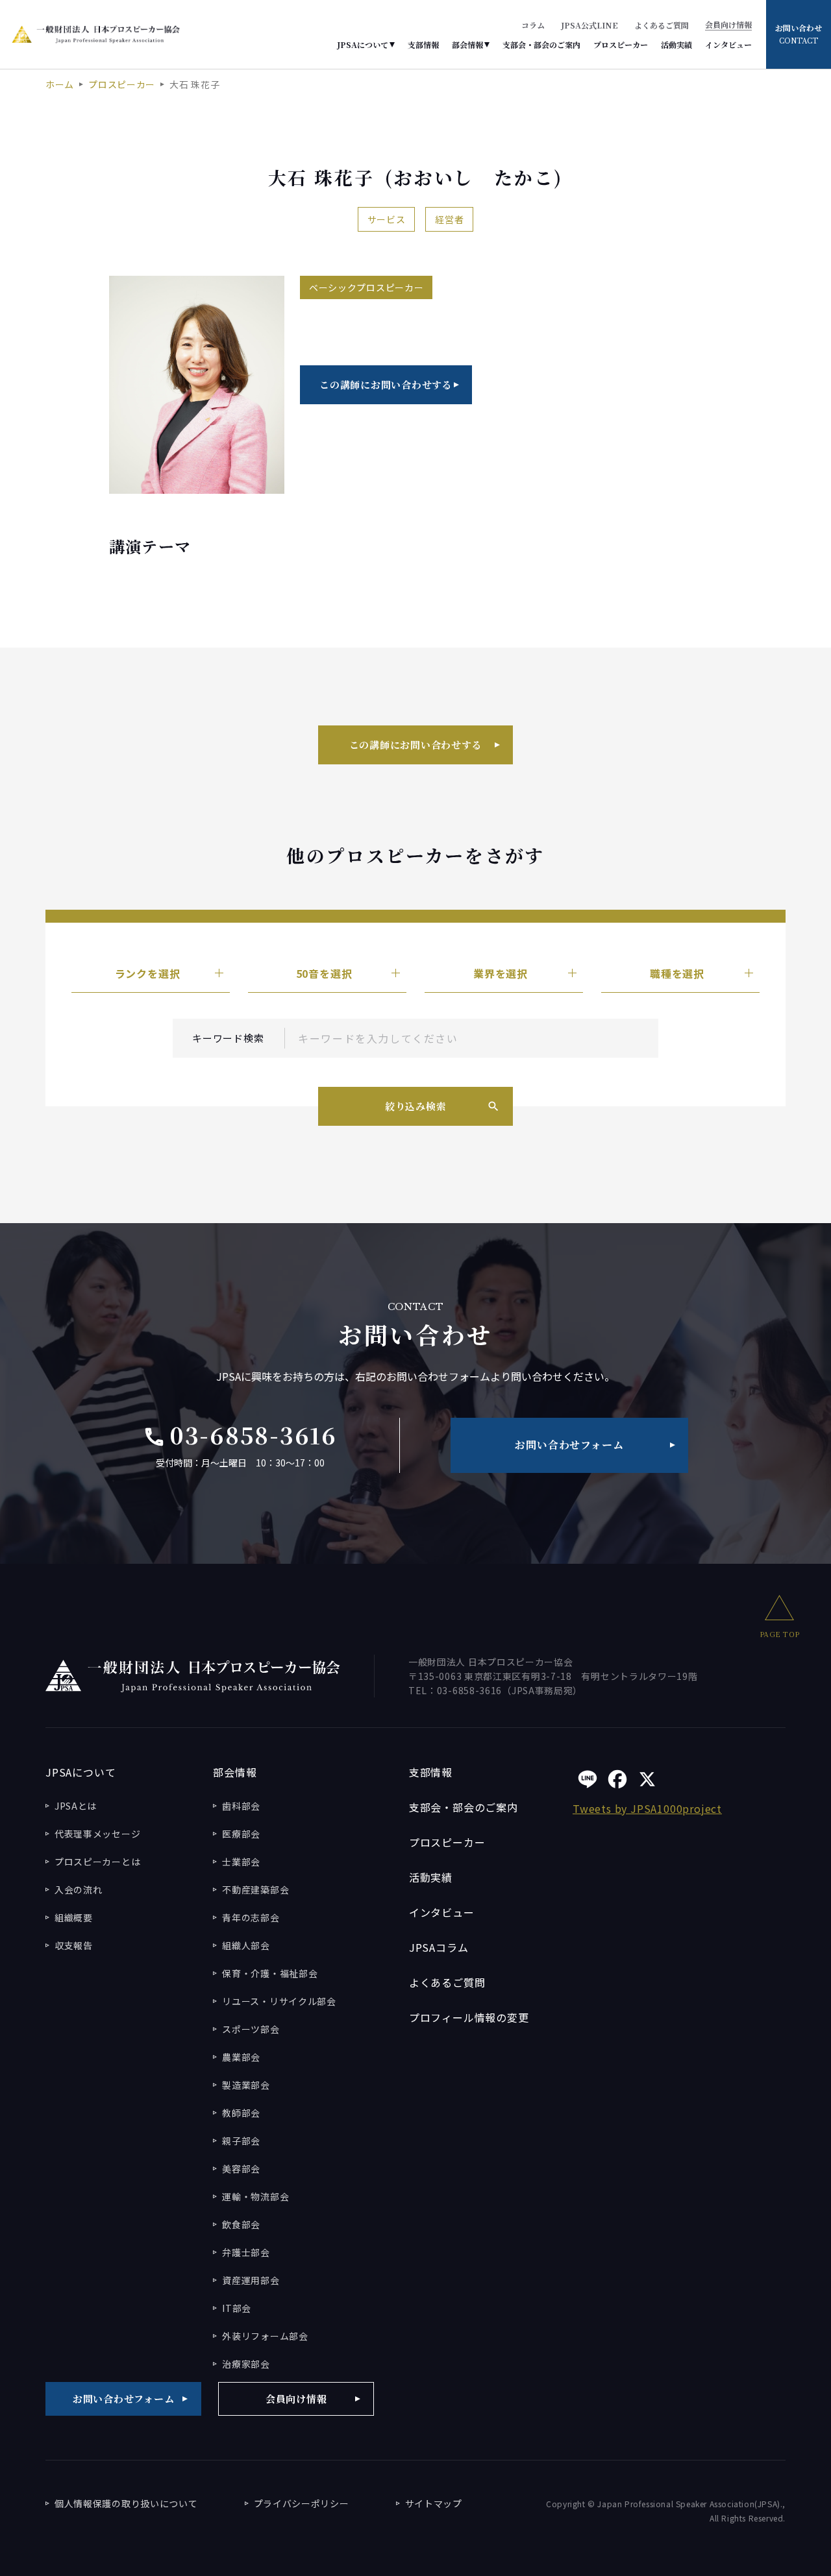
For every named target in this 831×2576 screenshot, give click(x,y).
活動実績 (676, 45)
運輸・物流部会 (255, 2196)
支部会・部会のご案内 (541, 45)
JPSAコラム (439, 1947)
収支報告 (74, 1945)
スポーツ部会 (251, 2029)
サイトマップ (434, 2503)
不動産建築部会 (255, 1889)
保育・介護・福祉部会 (270, 1973)
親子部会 (241, 2141)
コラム (533, 25)
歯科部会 (241, 1806)
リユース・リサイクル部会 (279, 2001)
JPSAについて (363, 45)
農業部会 (241, 2057)
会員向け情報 (728, 25)
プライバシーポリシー (302, 2503)
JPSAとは (76, 1806)
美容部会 (241, 2169)
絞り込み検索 (416, 1106)
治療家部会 (246, 2364)
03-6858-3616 (240, 1435)
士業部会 (241, 1862)
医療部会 (241, 1834)
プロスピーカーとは (97, 1862)
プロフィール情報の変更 (469, 2017)
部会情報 (467, 45)
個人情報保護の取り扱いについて (126, 2503)
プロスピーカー (621, 45)
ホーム (60, 84)
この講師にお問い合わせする (386, 384)
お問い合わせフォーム (569, 1445)
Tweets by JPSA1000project (647, 1808)
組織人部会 (246, 1945)
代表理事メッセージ (97, 1834)
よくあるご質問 (662, 25)
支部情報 (423, 45)
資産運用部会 (251, 2280)
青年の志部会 (251, 1917)
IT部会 (237, 2308)
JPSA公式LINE (589, 25)
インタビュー (728, 45)
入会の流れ (79, 1889)
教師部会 (241, 2113)
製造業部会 (246, 2085)
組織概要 (74, 1917)
